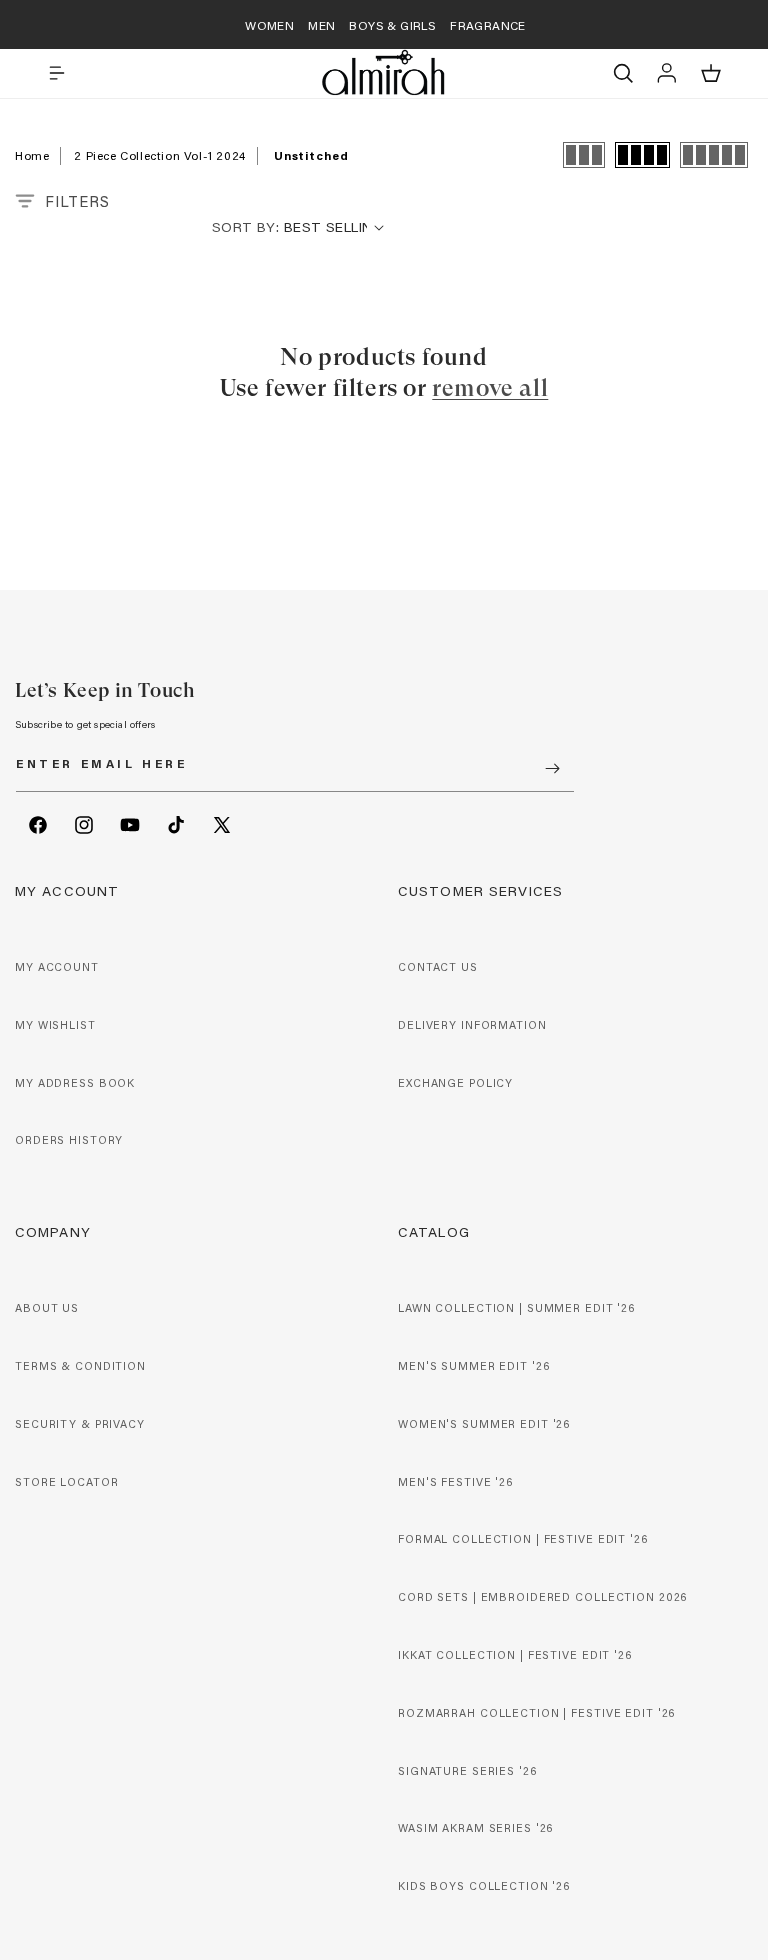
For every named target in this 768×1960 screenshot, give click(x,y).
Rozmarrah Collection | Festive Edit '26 (536, 1713)
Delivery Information (472, 1025)
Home (32, 155)
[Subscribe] (552, 768)
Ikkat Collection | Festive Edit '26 (515, 1655)
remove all (490, 388)
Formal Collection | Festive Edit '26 (523, 1539)
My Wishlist (55, 1025)
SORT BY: (245, 226)
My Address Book (75, 1083)
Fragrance (488, 25)
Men (321, 25)
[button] (57, 73)
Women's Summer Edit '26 (484, 1424)
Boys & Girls (392, 25)
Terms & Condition (80, 1366)
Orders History (69, 1140)
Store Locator (66, 1482)
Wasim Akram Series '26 (475, 1828)
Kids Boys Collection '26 (484, 1886)
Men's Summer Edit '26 (473, 1366)
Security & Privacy (80, 1424)
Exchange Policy (455, 1083)
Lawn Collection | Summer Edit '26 (516, 1308)
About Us (47, 1308)
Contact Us (438, 967)
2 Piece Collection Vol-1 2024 (159, 155)
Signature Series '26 (467, 1771)
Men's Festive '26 (455, 1482)
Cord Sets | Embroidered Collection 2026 (542, 1597)
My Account (57, 967)
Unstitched (311, 155)
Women (269, 25)
